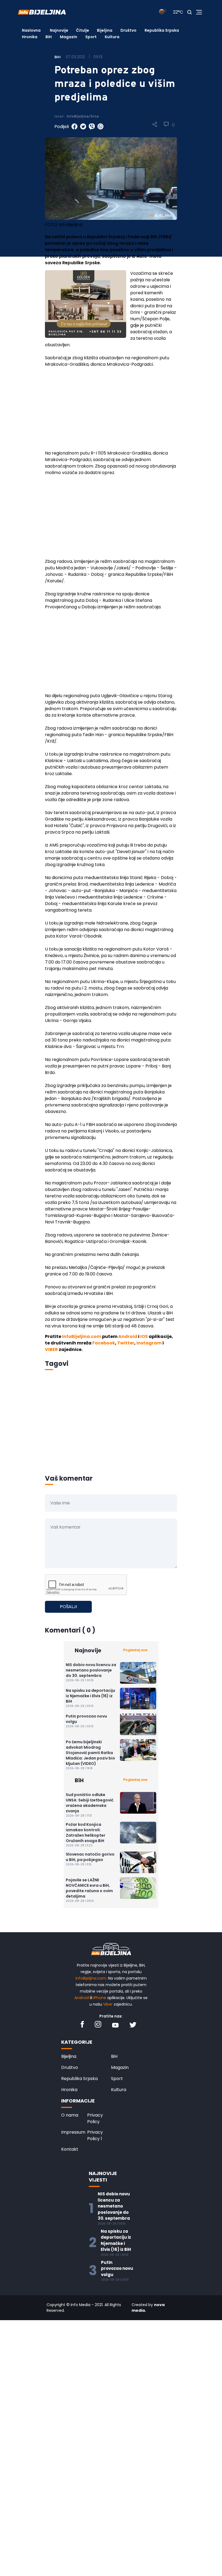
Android (128, 1336)
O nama (70, 2115)
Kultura (112, 37)
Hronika (30, 37)
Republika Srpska (162, 30)
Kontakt (70, 2149)
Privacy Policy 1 (95, 2135)
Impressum (73, 2132)
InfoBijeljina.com (82, 1336)
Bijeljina (105, 30)
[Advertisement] (111, 412)
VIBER (51, 1349)
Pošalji (68, 1607)
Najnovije (59, 30)
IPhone (100, 1998)
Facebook (104, 1343)
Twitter (126, 1343)
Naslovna (31, 30)
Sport (91, 37)
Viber (108, 2004)
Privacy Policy (95, 2118)
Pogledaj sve (135, 1650)
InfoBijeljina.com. (91, 1978)
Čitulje (83, 30)
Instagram (149, 1343)
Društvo (128, 30)
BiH (49, 37)
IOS (144, 1336)
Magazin (68, 37)
